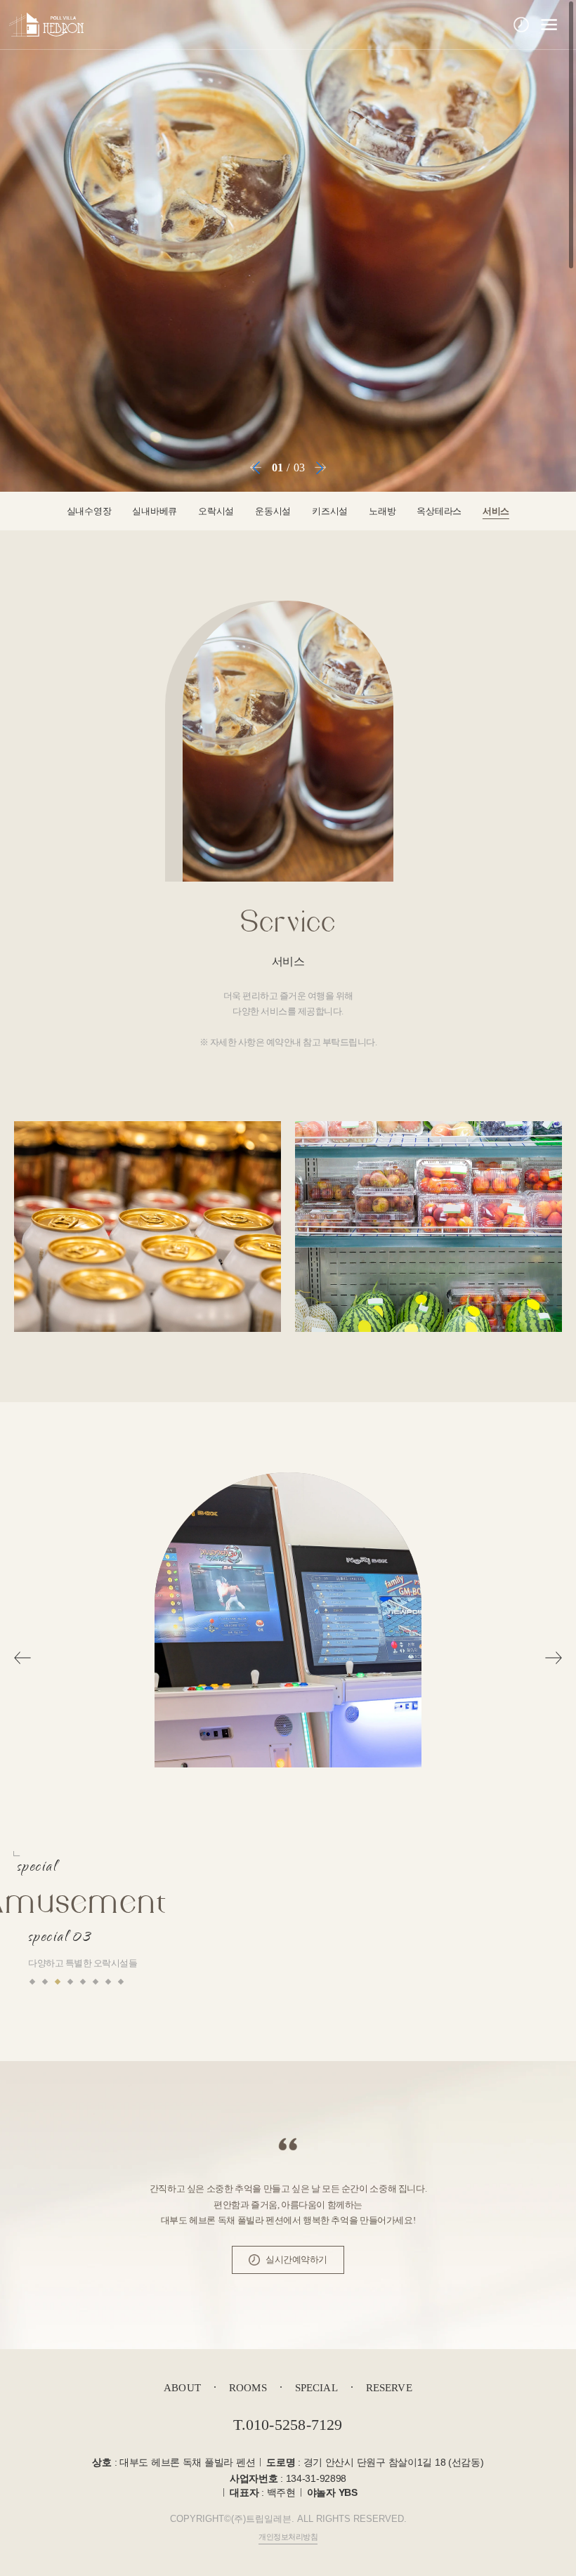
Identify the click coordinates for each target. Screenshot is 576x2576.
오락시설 (216, 511)
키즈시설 (330, 511)
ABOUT (182, 2388)
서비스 (496, 511)
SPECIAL (316, 2388)
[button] (256, 468)
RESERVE (389, 2388)
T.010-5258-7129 (288, 2425)
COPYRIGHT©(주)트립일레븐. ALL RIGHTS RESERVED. (288, 2519)
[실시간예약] (521, 25)
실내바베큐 (155, 511)
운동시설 (273, 511)
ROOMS (248, 2388)
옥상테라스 (439, 511)
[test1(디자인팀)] (46, 25)
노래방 (382, 511)
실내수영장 (89, 511)
